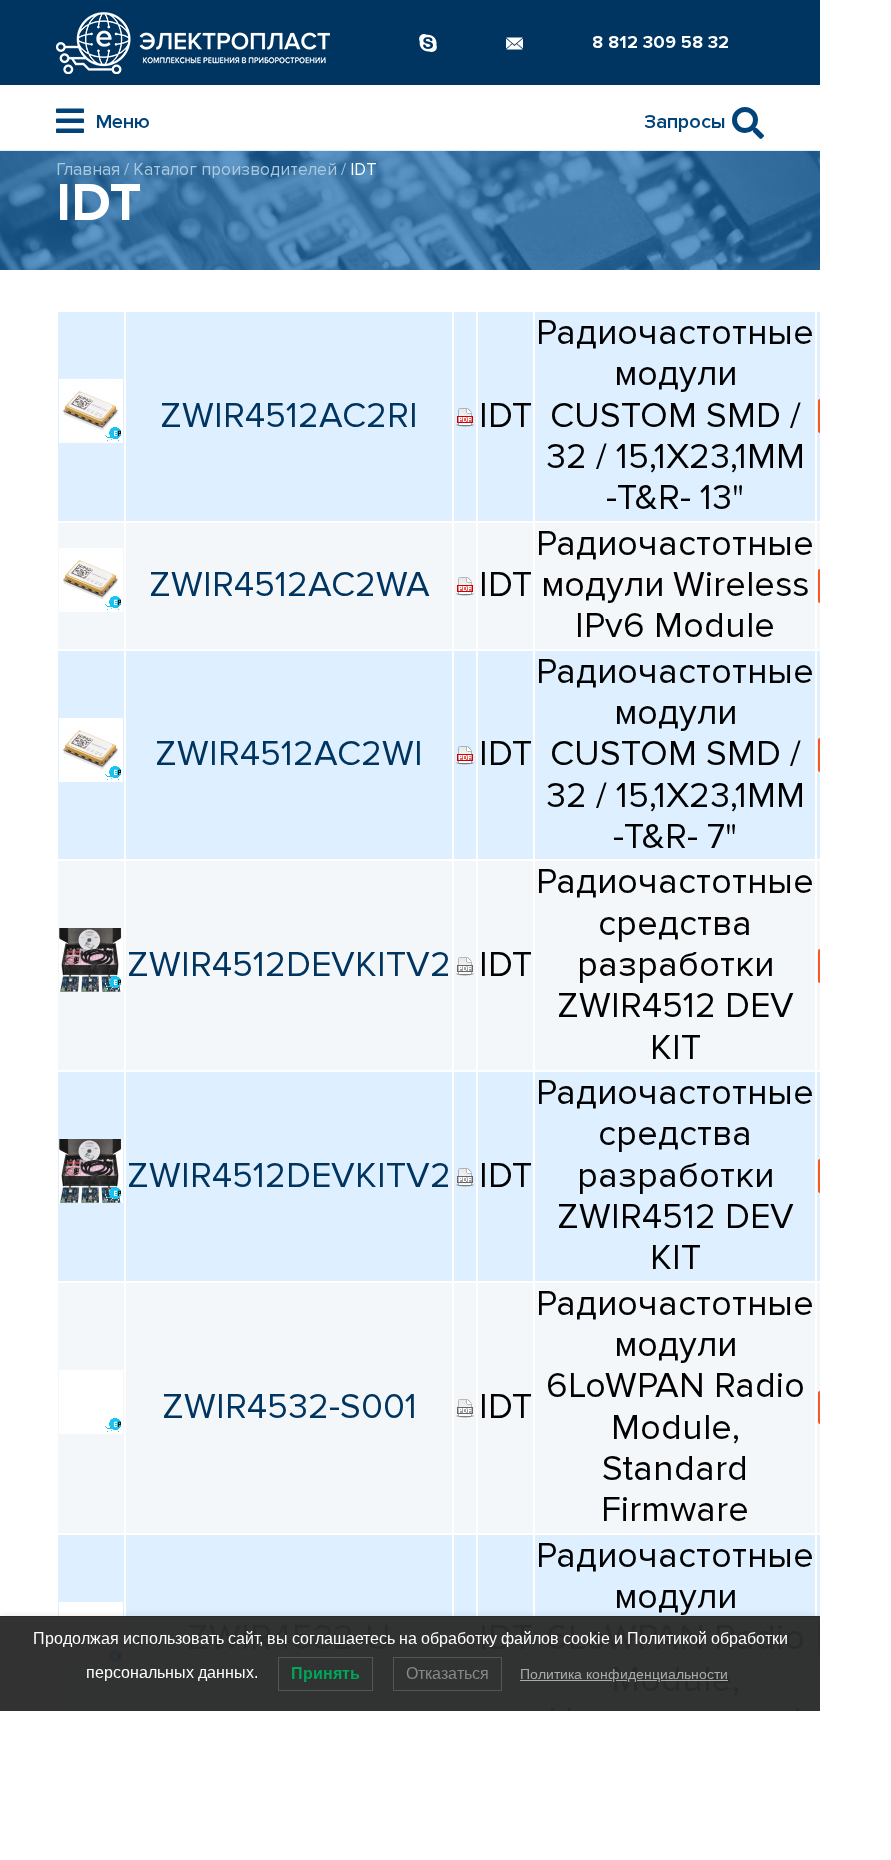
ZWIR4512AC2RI (289, 416)
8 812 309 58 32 (660, 42)
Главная (88, 169)
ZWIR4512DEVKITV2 (289, 965)
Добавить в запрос (853, 415)
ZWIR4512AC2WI (289, 754)
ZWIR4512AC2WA (289, 585)
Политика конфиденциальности (624, 1674)
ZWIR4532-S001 (289, 1407)
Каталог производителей (235, 169)
